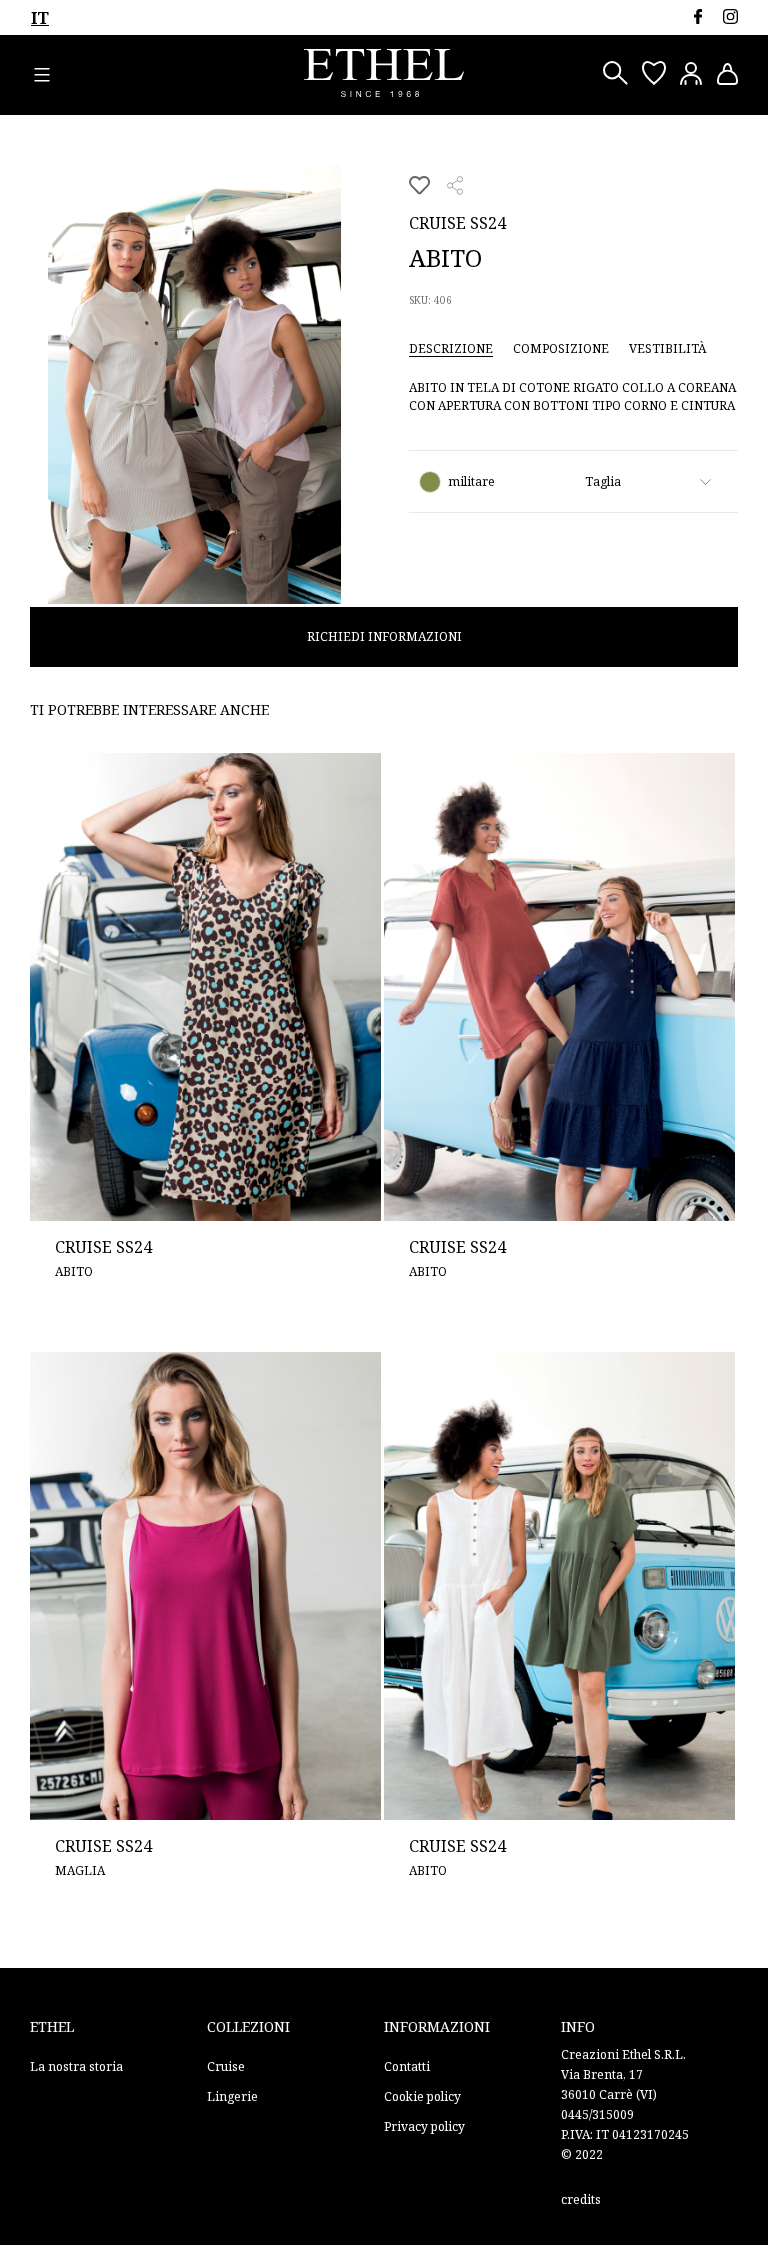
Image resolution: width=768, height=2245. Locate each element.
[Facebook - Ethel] (697, 16)
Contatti (407, 2066)
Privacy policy (424, 2126)
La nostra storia (76, 2066)
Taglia (603, 481)
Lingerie (232, 2096)
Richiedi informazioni (384, 636)
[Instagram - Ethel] (730, 16)
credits (581, 2199)
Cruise (226, 2066)
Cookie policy (422, 2096)
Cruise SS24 (457, 223)
